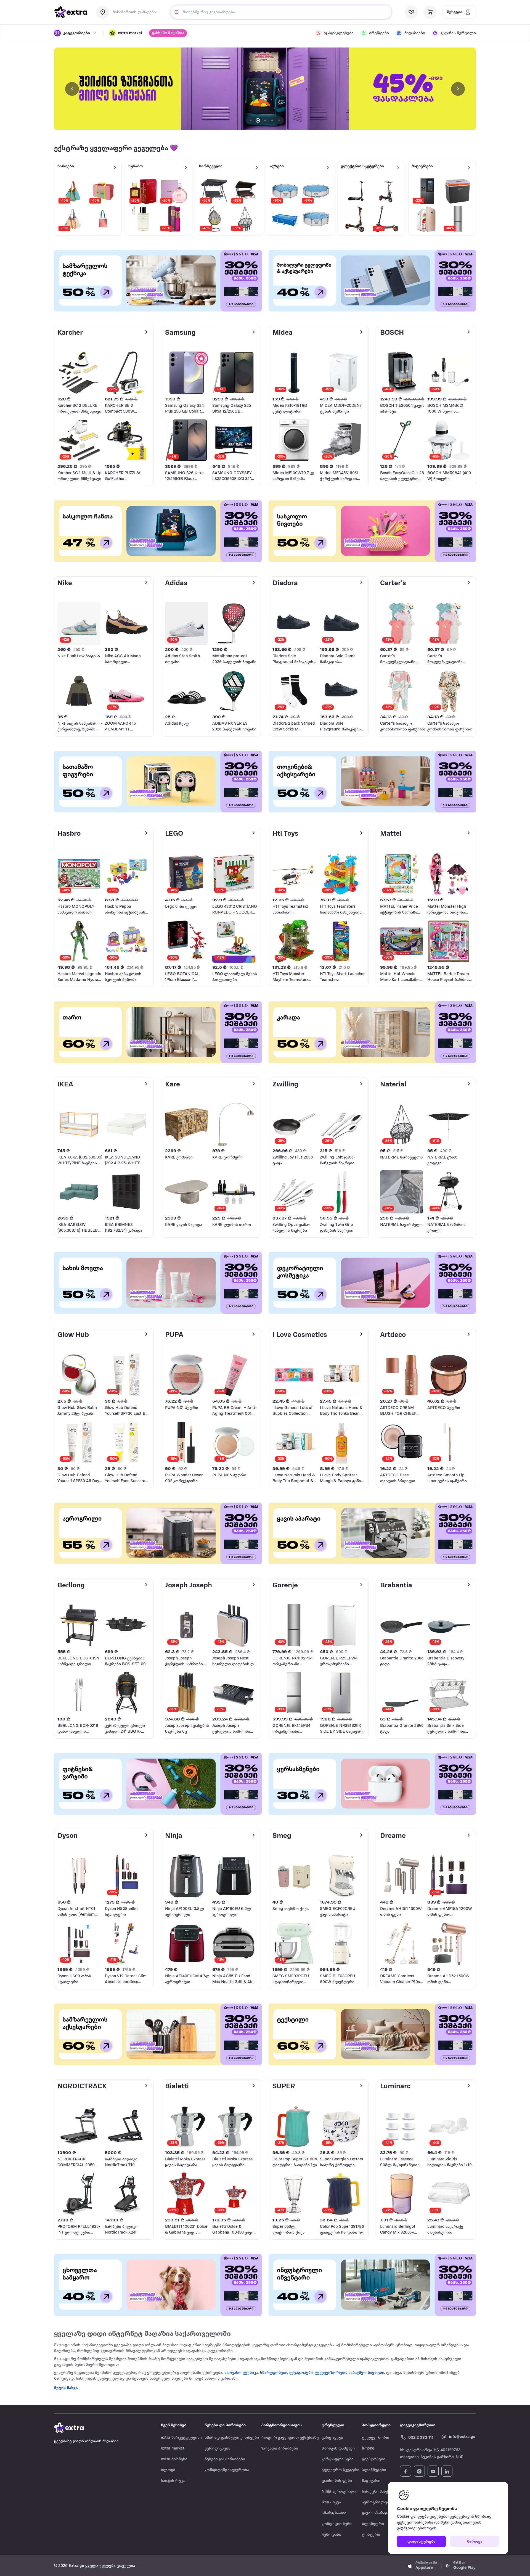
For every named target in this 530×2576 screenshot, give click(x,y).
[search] (177, 12)
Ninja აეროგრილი (340, 2492)
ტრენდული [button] (333, 2425)
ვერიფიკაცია (217, 2449)
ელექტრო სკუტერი (340, 2470)
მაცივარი (371, 2481)
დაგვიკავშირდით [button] (418, 2425)
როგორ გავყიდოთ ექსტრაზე (290, 2438)
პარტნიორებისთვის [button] (282, 2425)
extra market (173, 2449)
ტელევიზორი (376, 2438)
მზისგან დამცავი (338, 2449)
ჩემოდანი (331, 2535)
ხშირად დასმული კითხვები (232, 2438)
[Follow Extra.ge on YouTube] (433, 2471)
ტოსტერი (371, 2535)
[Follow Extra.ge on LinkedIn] (447, 2471)
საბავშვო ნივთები (366, 2373)
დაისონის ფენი (337, 2481)
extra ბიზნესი (174, 2459)
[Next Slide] (458, 89)
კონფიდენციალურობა (227, 2470)
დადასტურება (422, 2542)
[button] (126, 33)
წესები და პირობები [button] (225, 2425)
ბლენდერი (373, 2524)
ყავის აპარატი (376, 2513)
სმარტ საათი (334, 2513)
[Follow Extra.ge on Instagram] (419, 2471)
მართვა (475, 2542)
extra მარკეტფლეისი (181, 2438)
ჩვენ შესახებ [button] (174, 2425)
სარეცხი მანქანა (378, 2492)
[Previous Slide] (72, 89)
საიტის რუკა (173, 2481)
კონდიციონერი (337, 2524)
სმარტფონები (274, 2373)
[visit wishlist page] (411, 12)
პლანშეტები (374, 2470)
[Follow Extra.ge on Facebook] (406, 2471)
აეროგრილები (377, 2502)
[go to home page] (71, 12)
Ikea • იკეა (331, 2502)
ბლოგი (168, 2470)
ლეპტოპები (301, 2373)
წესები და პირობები (225, 2459)
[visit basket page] (430, 12)
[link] (265, 89)
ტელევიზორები (330, 2373)
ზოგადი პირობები (280, 2449)
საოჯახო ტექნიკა (241, 2373)
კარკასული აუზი (338, 2459)
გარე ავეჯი (332, 2438)
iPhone (368, 2449)
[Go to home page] (75, 2428)
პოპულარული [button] (376, 2425)
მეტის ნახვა (66, 2388)
